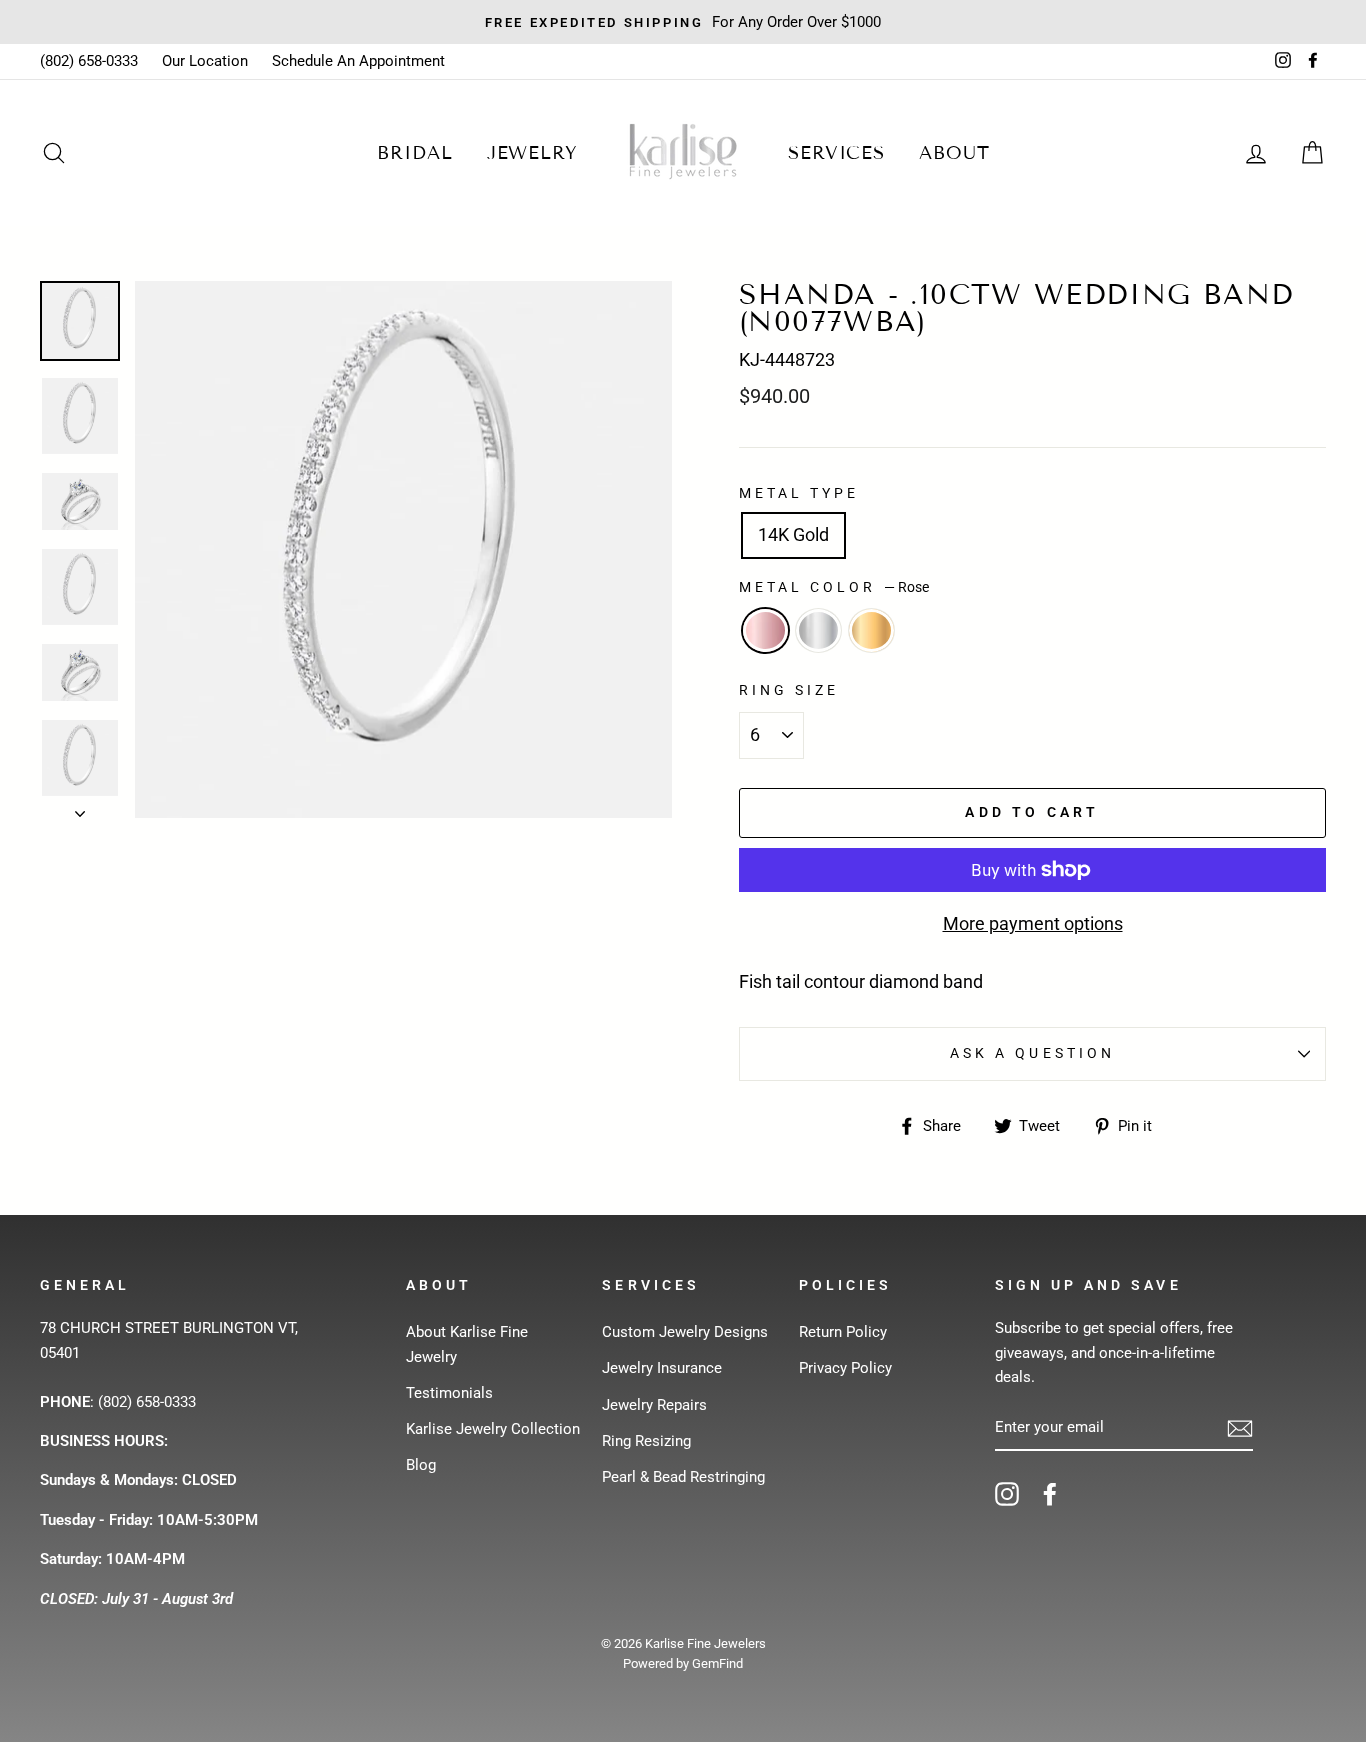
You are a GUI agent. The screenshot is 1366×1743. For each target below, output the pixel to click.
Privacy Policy (845, 1368)
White (818, 630)
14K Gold (793, 534)
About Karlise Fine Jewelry (467, 1344)
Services (836, 153)
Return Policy (843, 1332)
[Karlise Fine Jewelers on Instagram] (1007, 1493)
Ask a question (1032, 1053)
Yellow (871, 630)
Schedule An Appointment (358, 61)
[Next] (80, 808)
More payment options (1033, 923)
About (954, 153)
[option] (403, 549)
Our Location (205, 61)
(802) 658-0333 (89, 61)
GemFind (717, 1663)
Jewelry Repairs (654, 1405)
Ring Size (789, 690)
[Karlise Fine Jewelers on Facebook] (1050, 1493)
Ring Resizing (646, 1441)
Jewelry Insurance (662, 1368)
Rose (765, 630)
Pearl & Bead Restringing (683, 1477)
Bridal (414, 153)
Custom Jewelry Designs (685, 1332)
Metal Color (834, 587)
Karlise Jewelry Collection (493, 1429)
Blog (421, 1465)
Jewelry (532, 153)
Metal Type (799, 493)
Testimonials (449, 1393)
